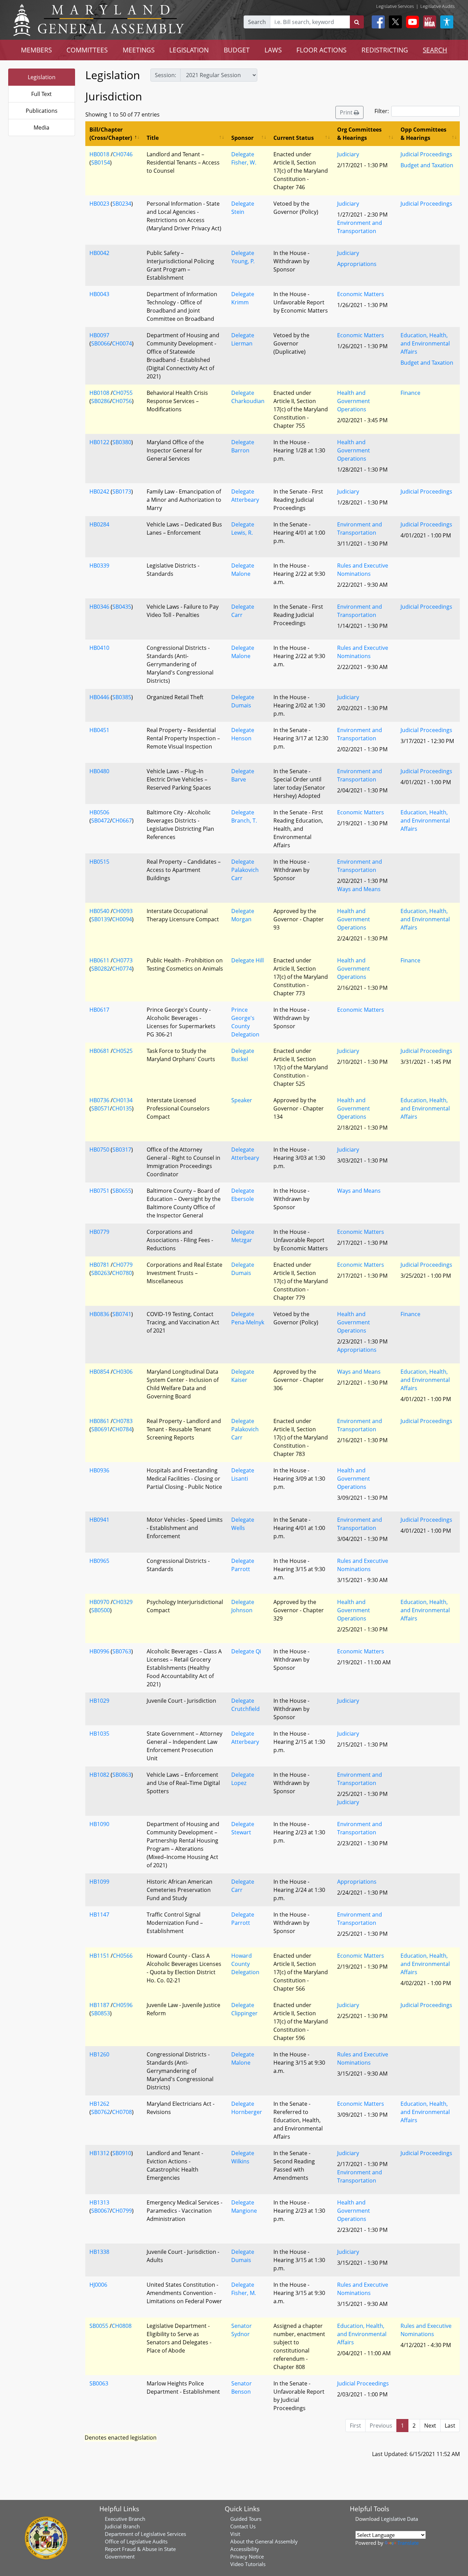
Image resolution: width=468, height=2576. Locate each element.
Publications (42, 111)
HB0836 (99, 1314)
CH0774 (122, 969)
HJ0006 (98, 2285)
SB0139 (101, 919)
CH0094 (122, 919)
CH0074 (122, 343)
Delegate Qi (246, 1651)
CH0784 (122, 1429)
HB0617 (99, 1010)
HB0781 (99, 1265)
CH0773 (123, 960)
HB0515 (99, 862)
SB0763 (122, 1651)
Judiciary (348, 154)
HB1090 (99, 1824)
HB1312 (99, 2153)
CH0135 (122, 1108)
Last (450, 2426)
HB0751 (99, 1191)
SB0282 (101, 969)
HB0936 (99, 1470)
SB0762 (101, 2112)
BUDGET (237, 50)
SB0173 (122, 491)
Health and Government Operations (354, 401)
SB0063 (99, 2383)
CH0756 (122, 401)
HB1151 (99, 1956)
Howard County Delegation (245, 1964)
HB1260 (99, 2054)
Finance (410, 393)
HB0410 (99, 648)
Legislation (42, 77)
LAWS (273, 50)
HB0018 (99, 154)
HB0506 (99, 812)
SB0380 (122, 442)
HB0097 (99, 335)
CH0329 (123, 1602)
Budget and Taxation (427, 165)
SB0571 (101, 1108)
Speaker (242, 1100)
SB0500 (101, 1610)
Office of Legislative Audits (136, 2541)
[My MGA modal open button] (428, 22)
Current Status (294, 138)
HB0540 (99, 911)
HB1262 (99, 2104)
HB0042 (99, 253)
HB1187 (99, 2005)
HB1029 (99, 1701)
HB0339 (99, 566)
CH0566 (123, 1956)
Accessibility (245, 2549)
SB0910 (122, 2153)
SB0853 (101, 2013)
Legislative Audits (438, 6)
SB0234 (122, 204)
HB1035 (99, 1734)
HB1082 (99, 1775)
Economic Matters (361, 294)
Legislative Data (399, 2519)
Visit (235, 2534)
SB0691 (101, 1429)
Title (153, 138)
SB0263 (101, 1273)
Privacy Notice (247, 2556)
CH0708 (122, 2112)
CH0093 (123, 911)
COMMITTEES (87, 50)
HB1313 (99, 2202)
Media (41, 127)
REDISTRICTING (385, 50)
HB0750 (99, 1150)
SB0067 (101, 2211)
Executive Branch (125, 2519)
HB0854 (99, 1372)
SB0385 (122, 697)
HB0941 (99, 1520)
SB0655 (122, 1191)
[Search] (357, 22)
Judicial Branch (122, 2526)
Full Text (41, 94)
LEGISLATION (189, 50)
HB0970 (99, 1602)
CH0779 (123, 1265)
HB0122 (99, 442)
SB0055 (99, 2326)
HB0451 (99, 730)
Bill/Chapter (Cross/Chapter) (111, 134)
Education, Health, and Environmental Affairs (425, 343)
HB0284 (99, 524)
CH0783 (123, 1421)
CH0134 (123, 1100)
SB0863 (122, 1775)
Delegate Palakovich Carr (245, 870)
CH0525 (123, 1051)
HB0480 (99, 771)
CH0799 (122, 2211)
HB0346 (99, 607)
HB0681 (99, 1051)
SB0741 (122, 1314)
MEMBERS (36, 50)
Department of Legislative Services (145, 2534)
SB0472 (101, 821)
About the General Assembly (264, 2541)
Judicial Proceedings (426, 154)
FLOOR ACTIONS (321, 50)
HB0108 (99, 393)
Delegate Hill (248, 960)
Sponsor (242, 138)
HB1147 (99, 1915)
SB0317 (122, 1150)
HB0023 (99, 204)
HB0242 (99, 491)
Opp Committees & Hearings (423, 134)
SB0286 (101, 401)
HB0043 (99, 294)
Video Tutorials (248, 2564)
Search (257, 22)
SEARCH (435, 50)
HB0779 (99, 1232)
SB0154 (101, 162)
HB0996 (99, 1651)
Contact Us (243, 2526)
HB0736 (99, 1100)
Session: (165, 75)
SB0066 (101, 343)
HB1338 (99, 2252)
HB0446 (99, 697)
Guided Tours (246, 2519)
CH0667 (122, 821)
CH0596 (123, 2005)
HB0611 (99, 960)
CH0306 (123, 1372)
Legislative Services (395, 6)
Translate (408, 2543)
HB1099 (99, 1882)
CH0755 (123, 393)
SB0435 (122, 607)
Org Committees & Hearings (359, 134)
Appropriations (357, 264)
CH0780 (122, 1273)
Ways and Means (359, 889)
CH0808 (122, 2326)
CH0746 (123, 154)
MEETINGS (139, 50)
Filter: (382, 111)
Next (430, 2426)
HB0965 (99, 1561)
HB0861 (99, 1421)
